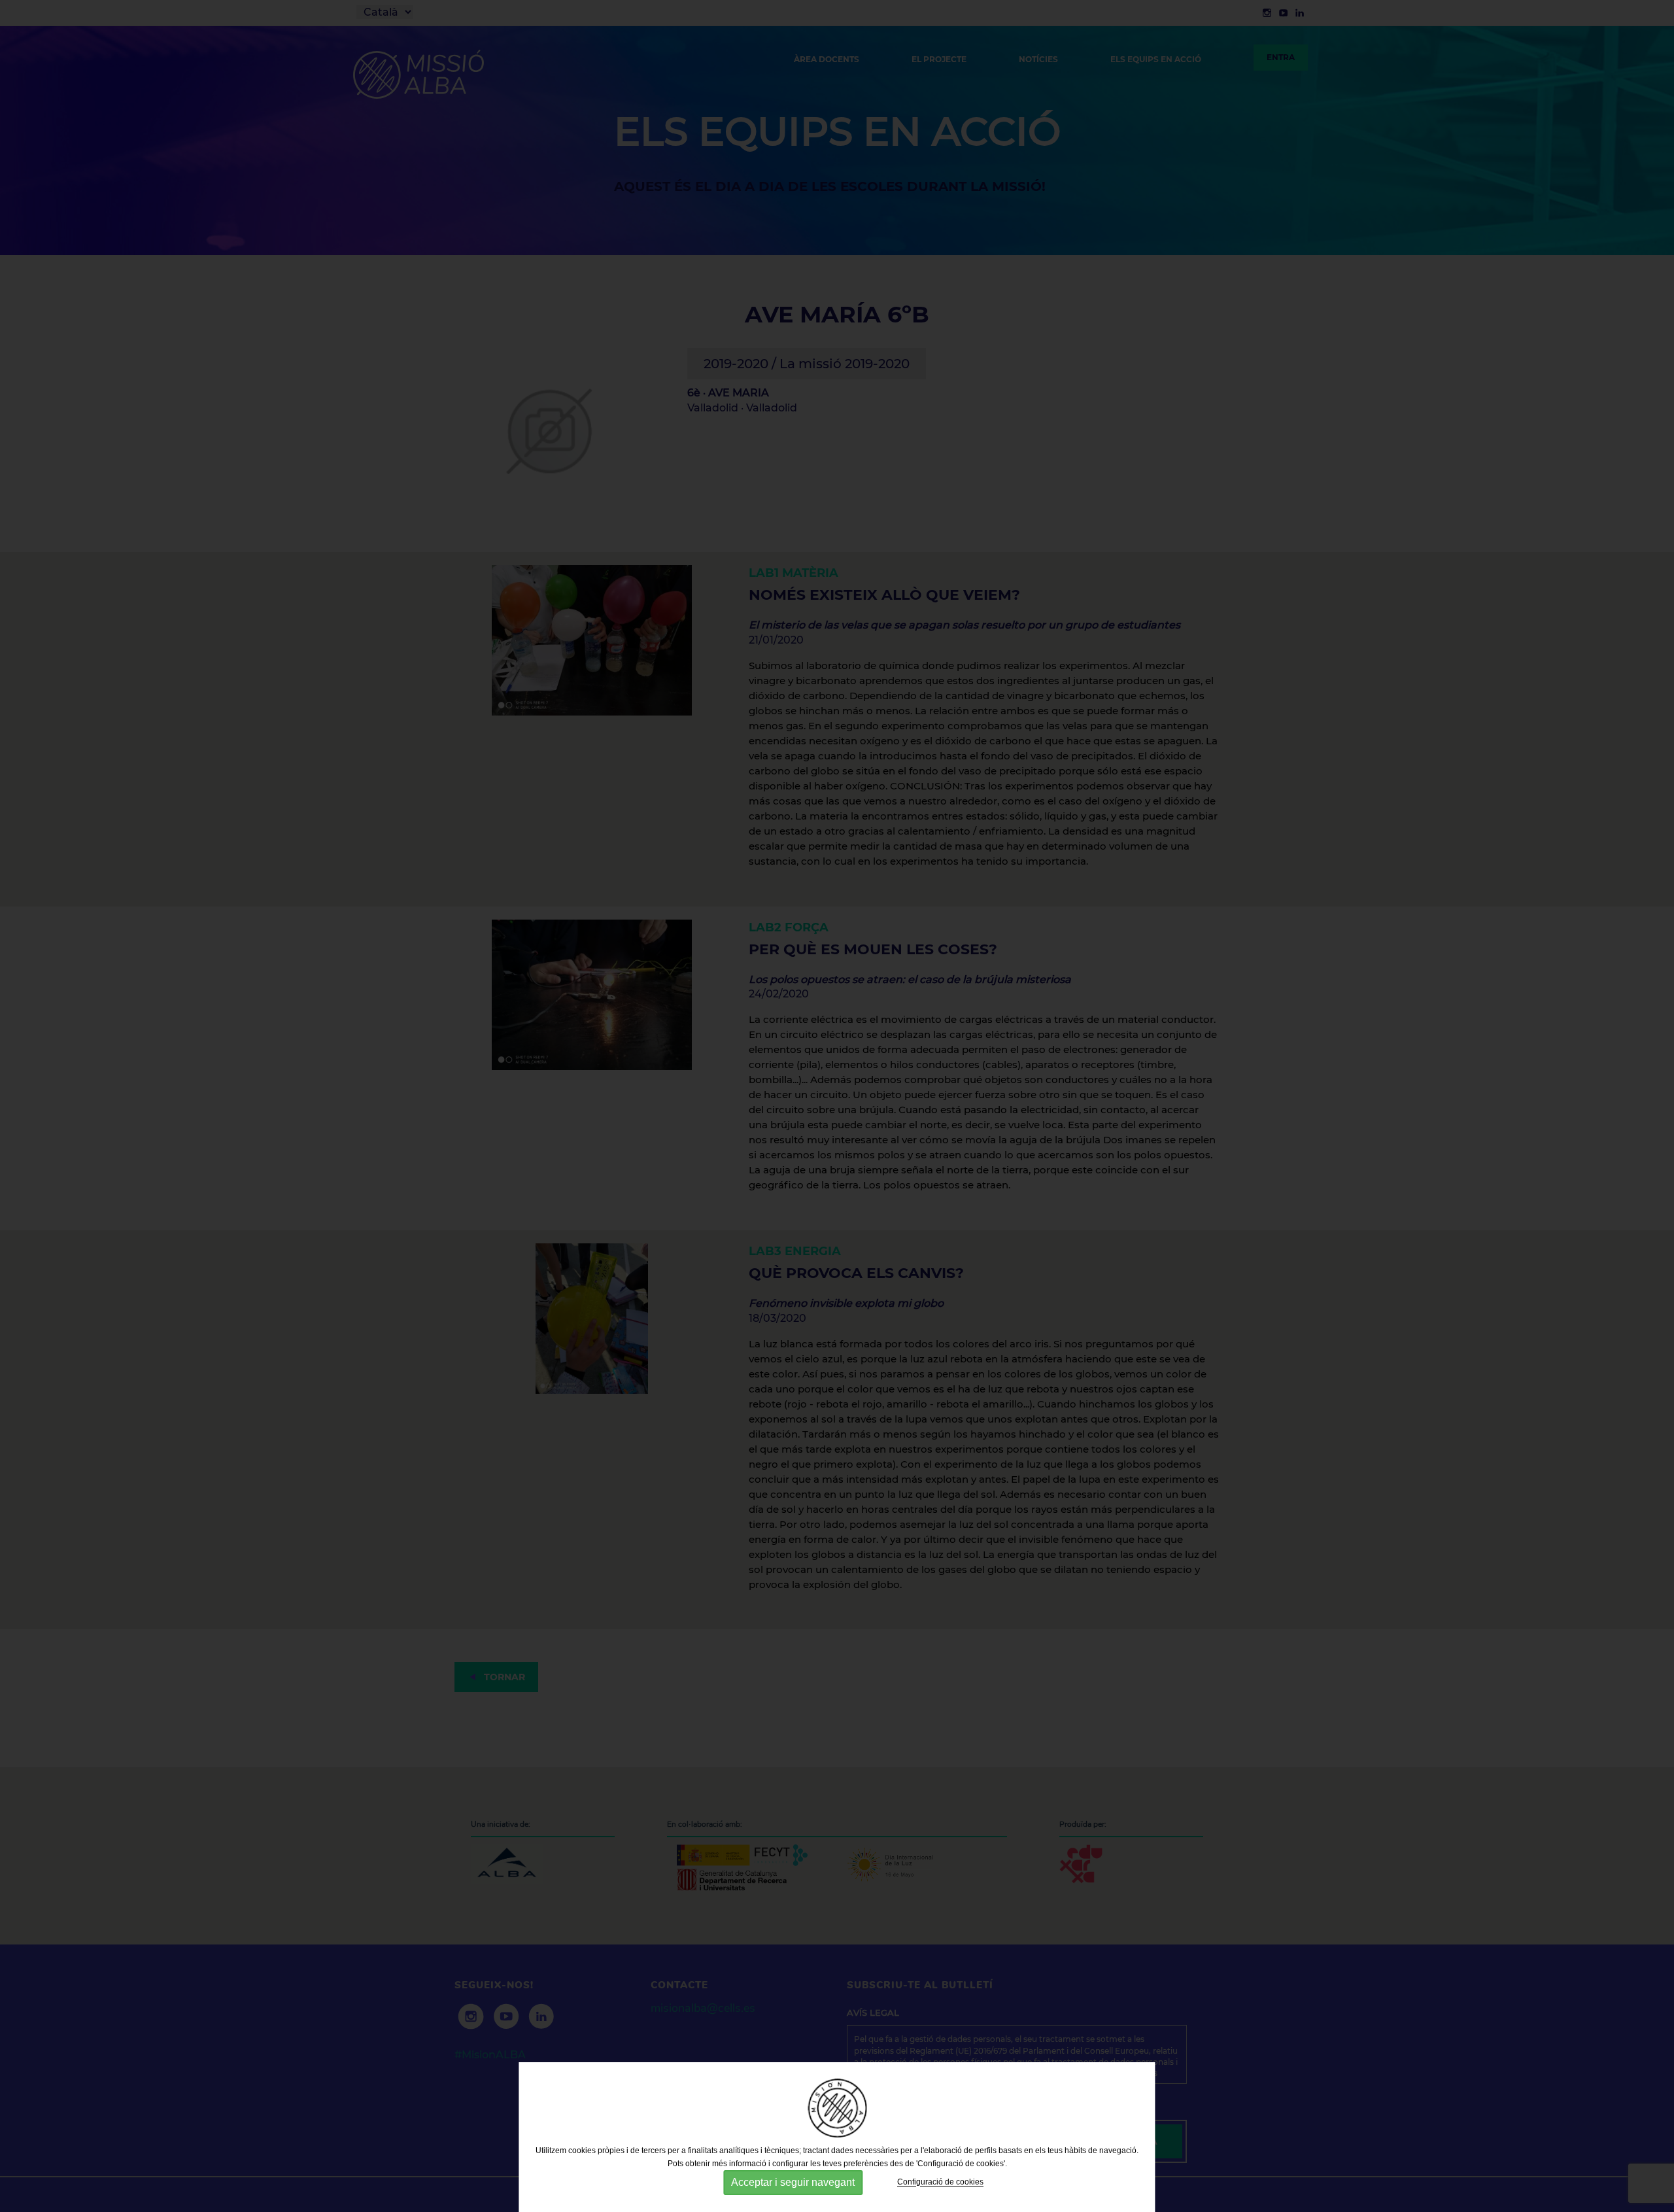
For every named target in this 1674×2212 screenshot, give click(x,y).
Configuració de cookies (940, 2183)
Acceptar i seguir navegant (793, 2182)
